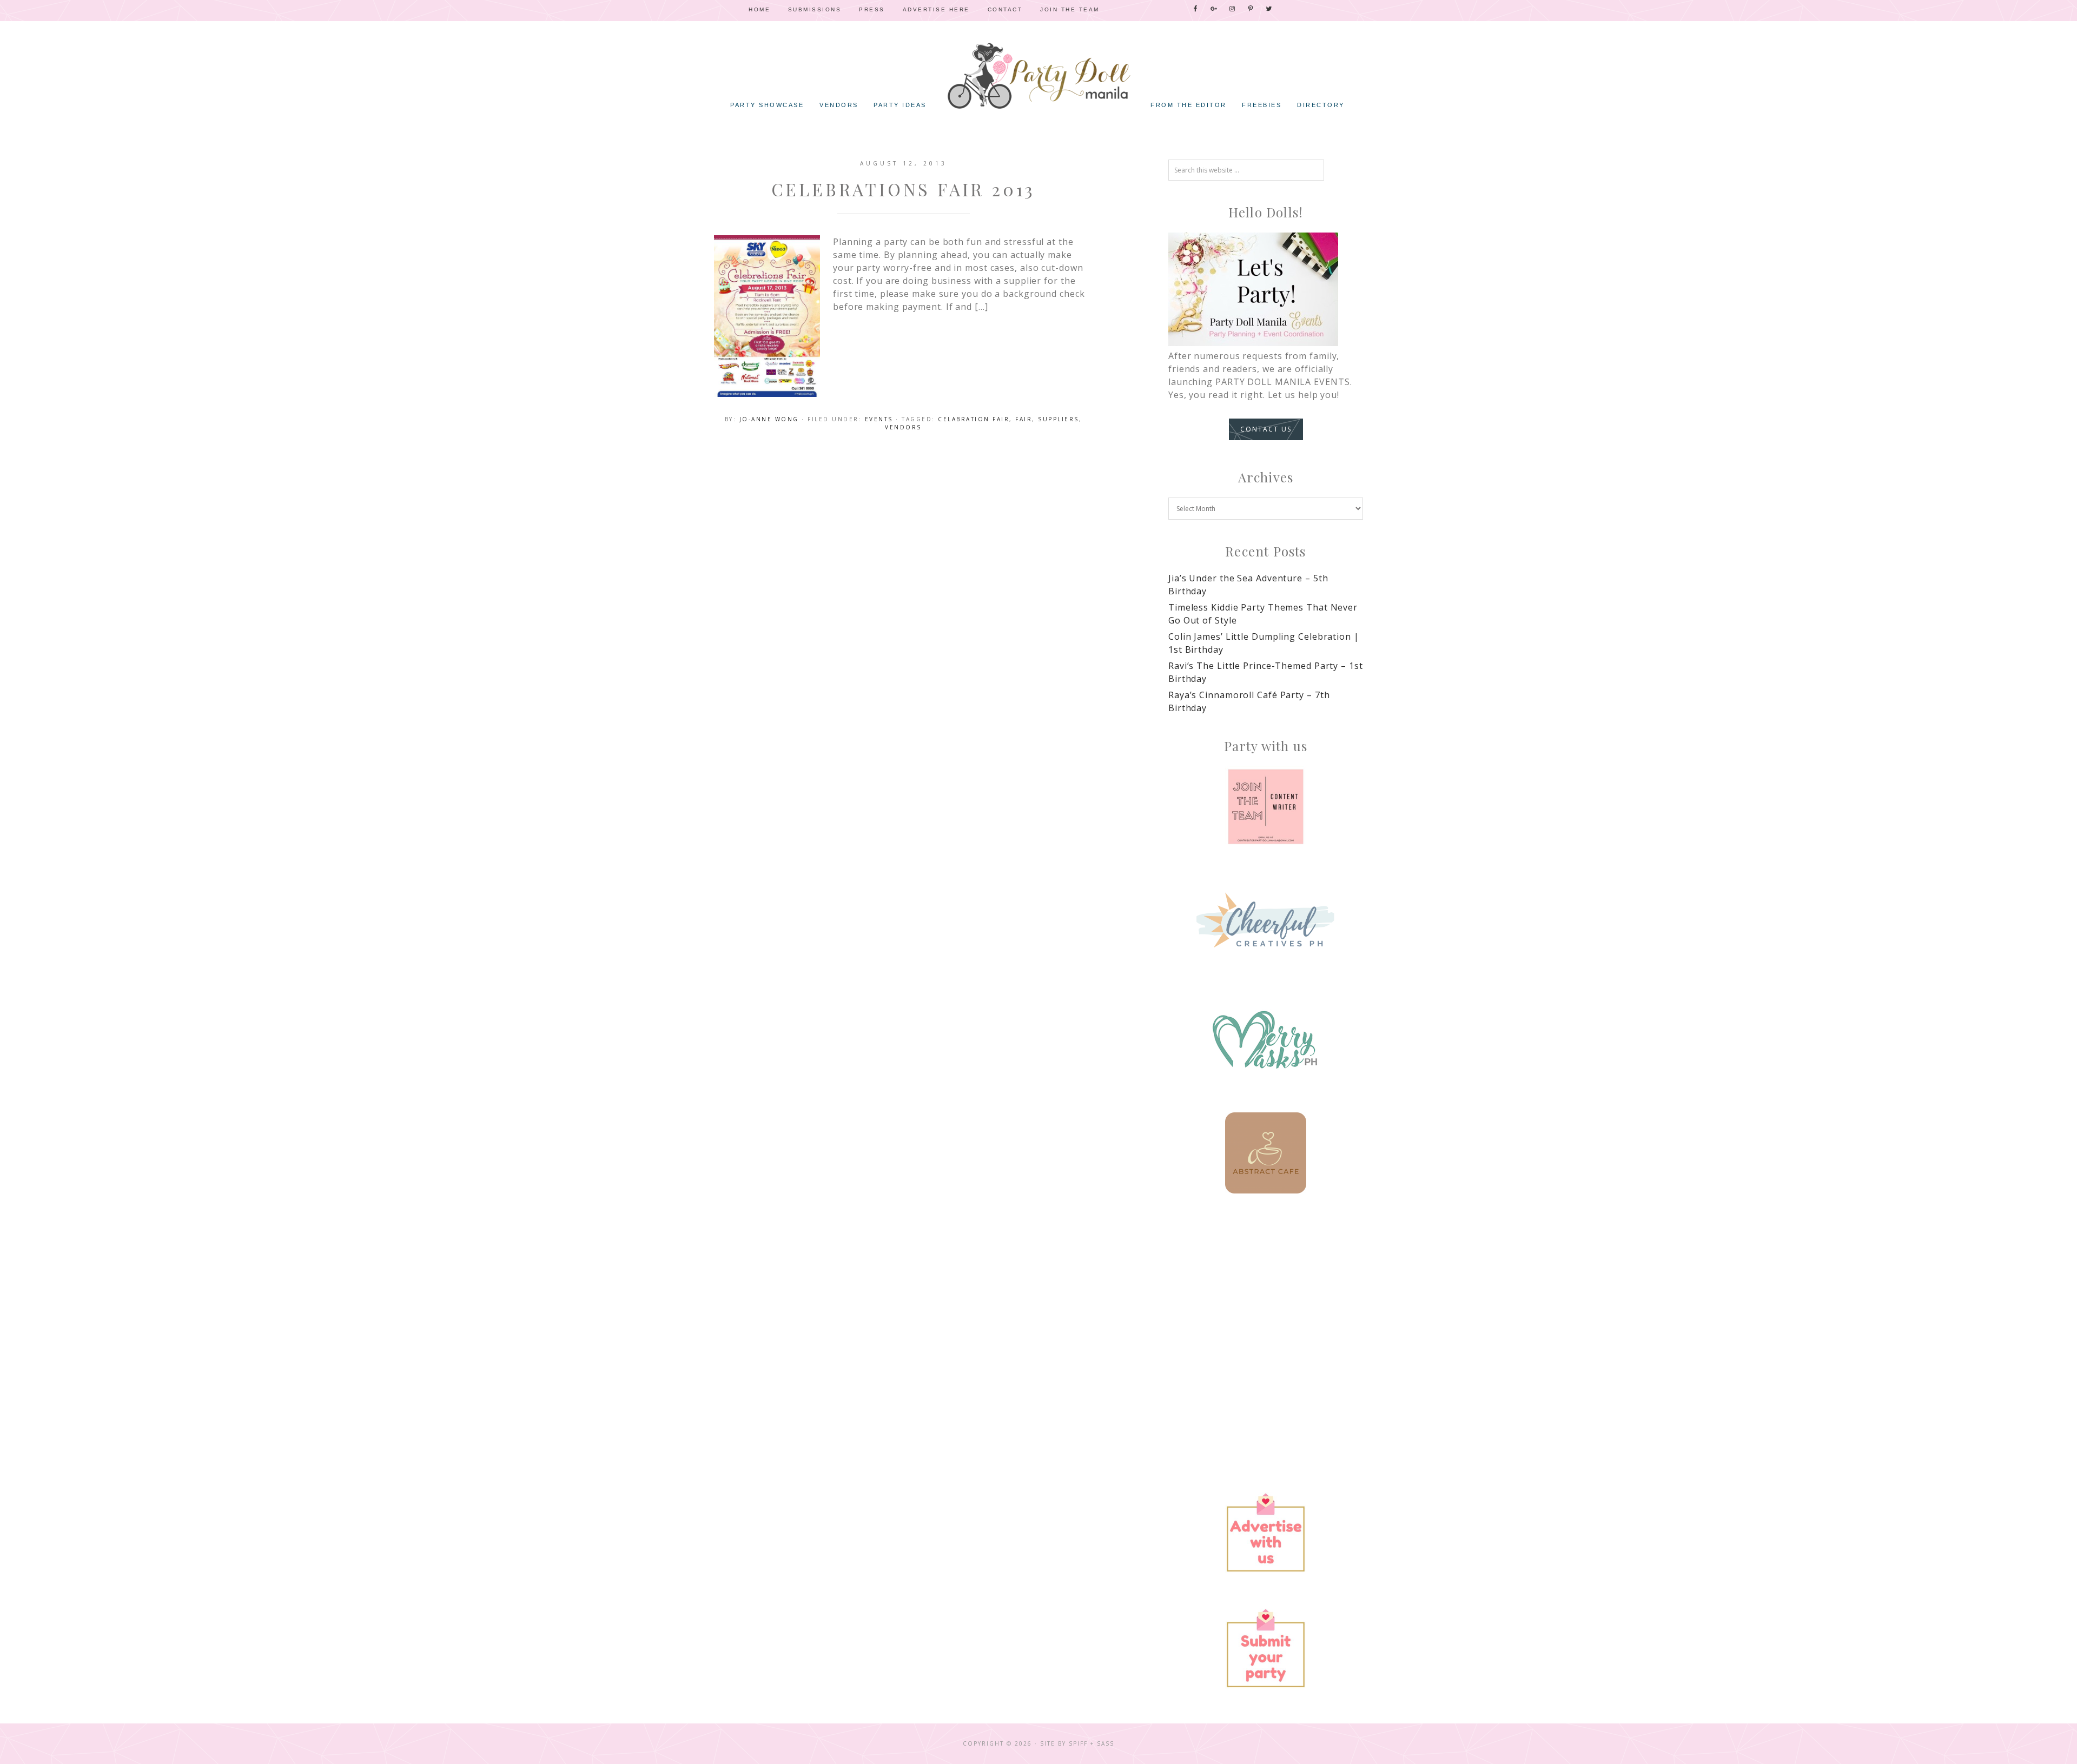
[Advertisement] (1266, 1304)
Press (872, 9)
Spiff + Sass (1092, 1743)
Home (759, 9)
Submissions (815, 9)
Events (879, 419)
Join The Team (1070, 9)
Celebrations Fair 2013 (904, 189)
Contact (1005, 9)
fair (1024, 419)
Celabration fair (974, 419)
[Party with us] (1266, 807)
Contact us (1266, 429)
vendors (903, 427)
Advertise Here (936, 9)
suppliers (1059, 419)
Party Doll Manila (1038, 76)
